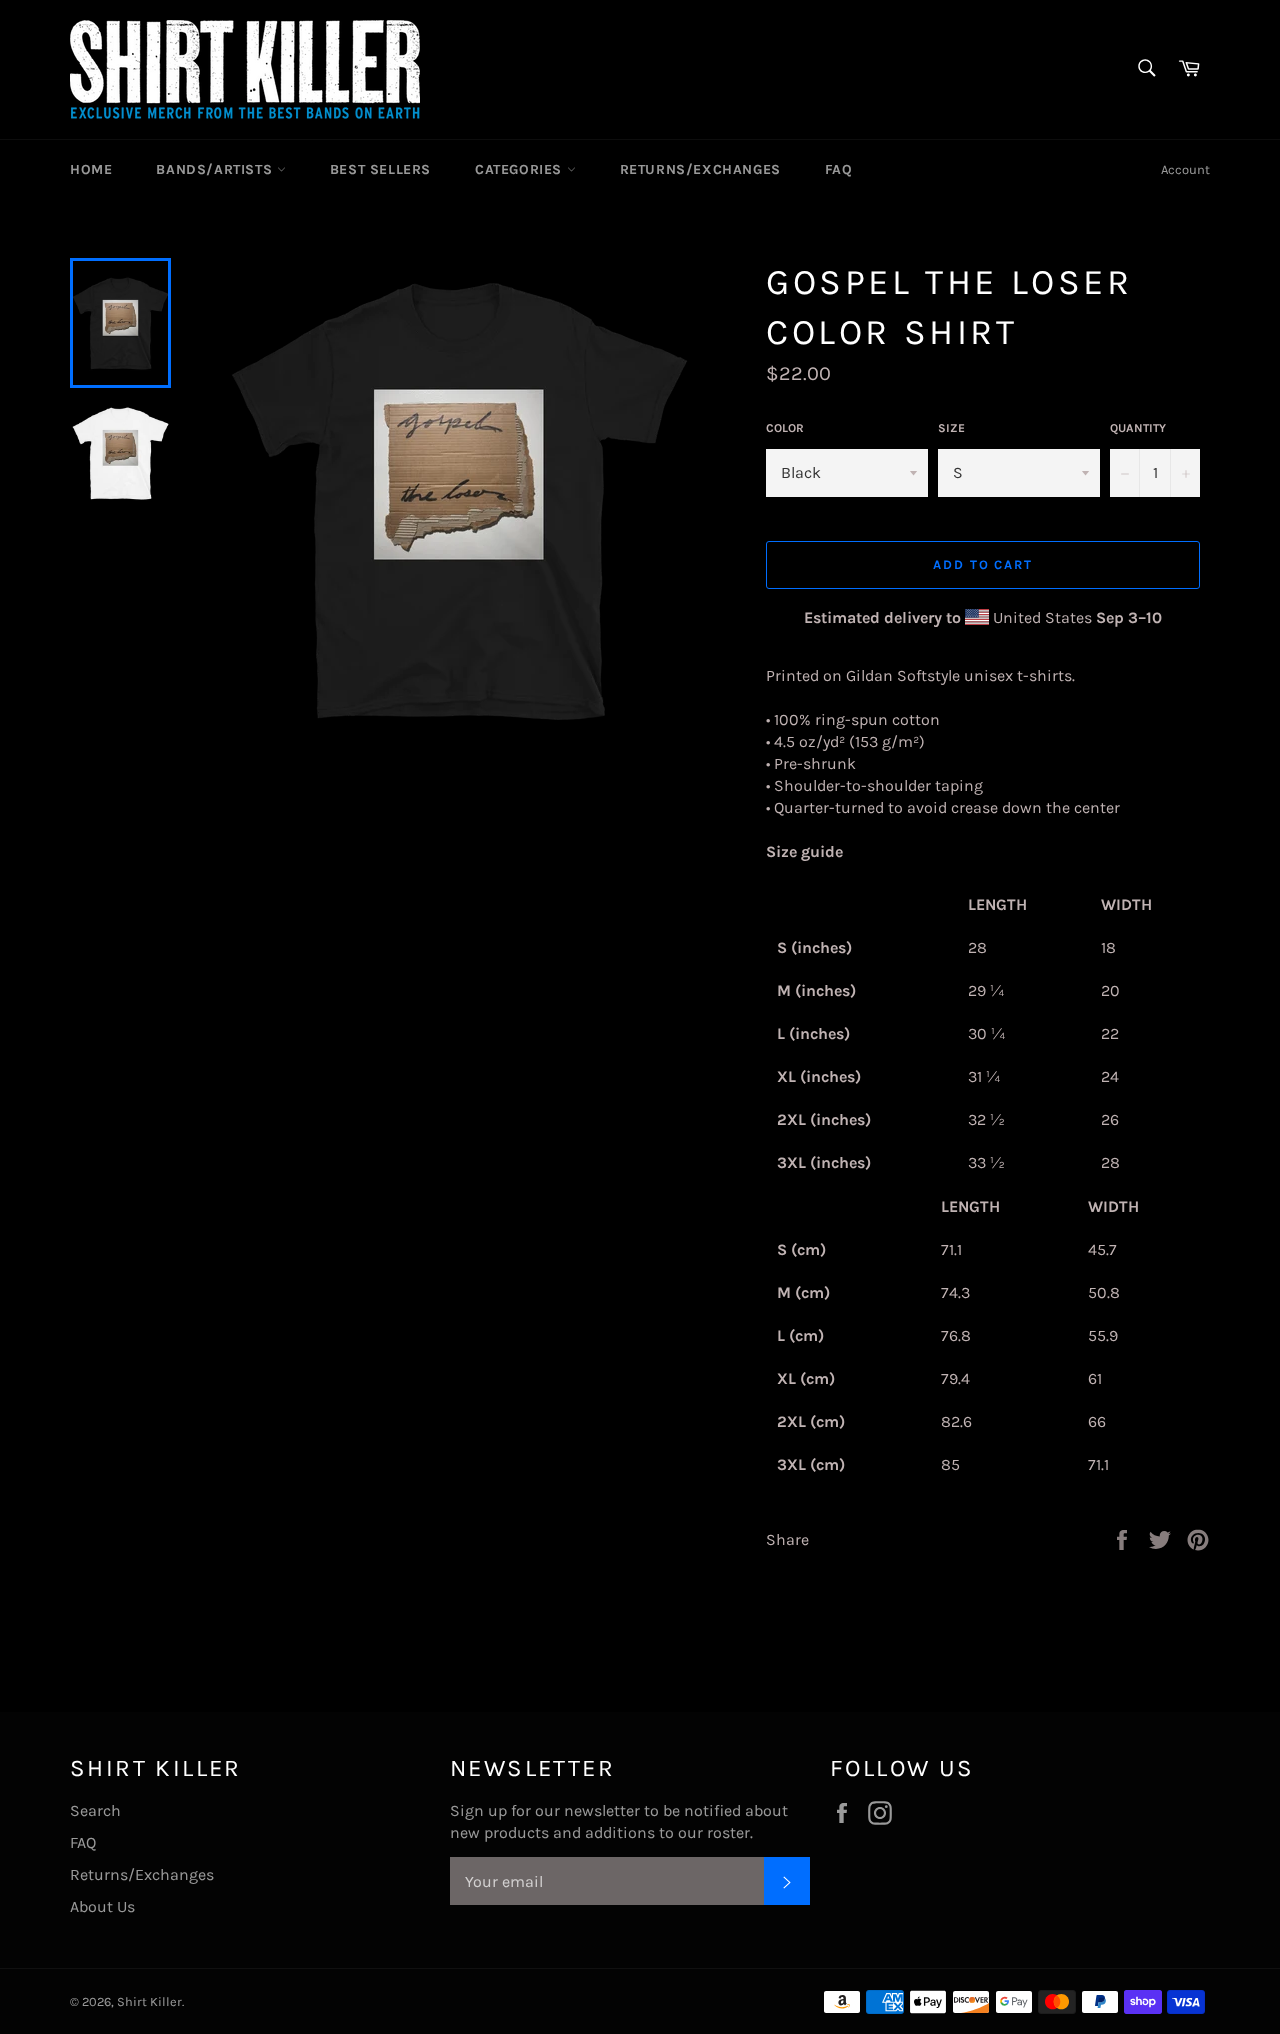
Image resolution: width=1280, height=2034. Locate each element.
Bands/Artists (216, 169)
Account (1185, 169)
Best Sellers (380, 169)
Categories (521, 169)
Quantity (1138, 428)
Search (95, 1810)
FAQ (839, 169)
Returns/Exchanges (700, 169)
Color (785, 428)
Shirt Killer (149, 2001)
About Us (102, 1906)
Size (951, 428)
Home (91, 169)
